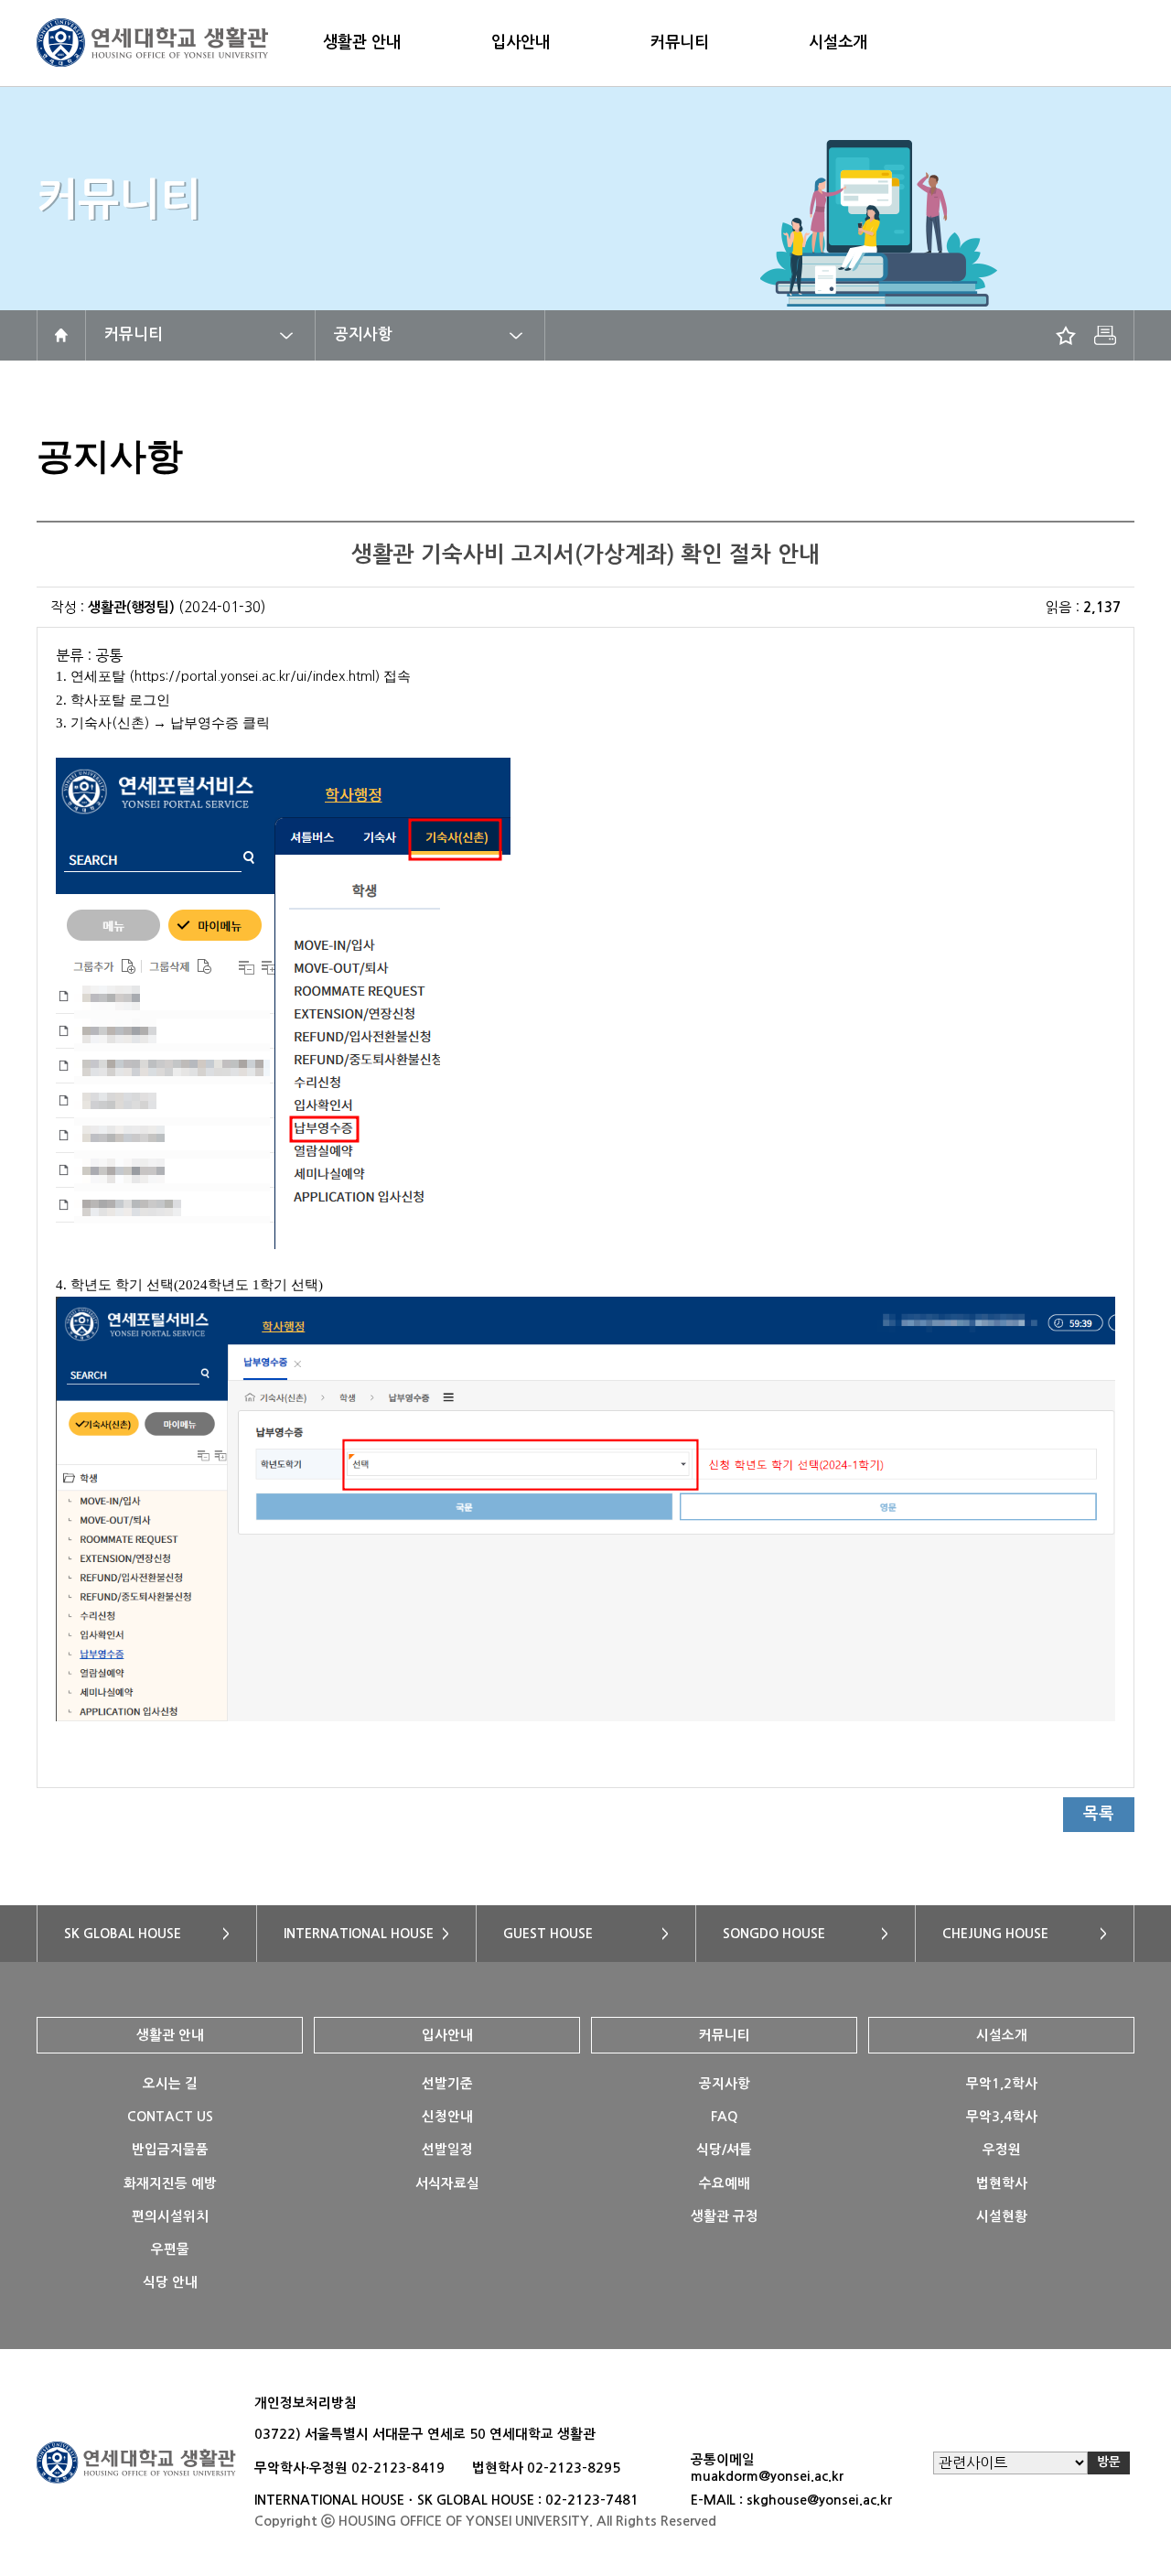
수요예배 (725, 2183)
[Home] (61, 335)
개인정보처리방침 (306, 2403)
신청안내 (447, 2117)
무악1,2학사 (1002, 2084)
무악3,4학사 (1002, 2117)
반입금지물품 (170, 2150)
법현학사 (1002, 2183)
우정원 (1002, 2150)
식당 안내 (170, 2282)
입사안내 (521, 42)
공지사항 (363, 334)
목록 (1099, 1814)
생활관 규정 (725, 2216)
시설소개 (838, 42)
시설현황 (1002, 2216)
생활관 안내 (362, 42)
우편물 (170, 2249)
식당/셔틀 (724, 2150)
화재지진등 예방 (170, 2183)
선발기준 (447, 2084)
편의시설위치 (170, 2216)
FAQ (724, 2117)
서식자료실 (447, 2183)
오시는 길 (170, 2084)
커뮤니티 (680, 42)
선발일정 (447, 2150)
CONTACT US (170, 2117)
